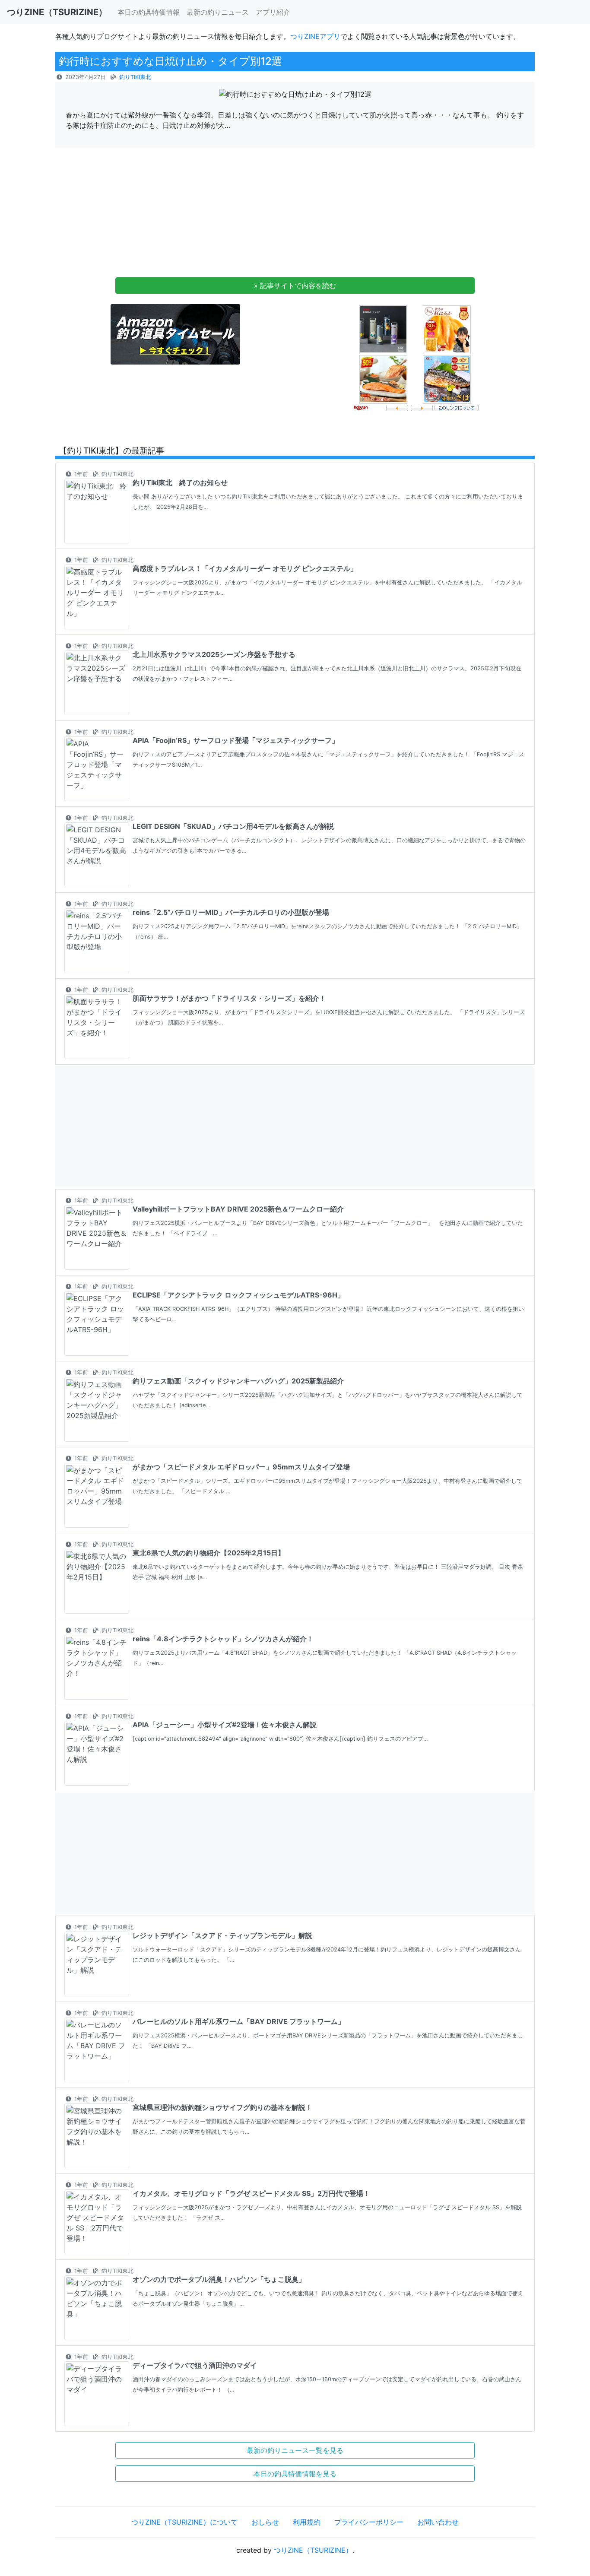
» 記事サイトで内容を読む (295, 286)
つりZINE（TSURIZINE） (313, 2550)
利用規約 (307, 2522)
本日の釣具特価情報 (149, 12)
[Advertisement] (295, 215)
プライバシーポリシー (369, 2522)
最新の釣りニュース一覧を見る (295, 2450)
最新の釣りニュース (218, 12)
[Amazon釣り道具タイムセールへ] (175, 334)
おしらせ (265, 2522)
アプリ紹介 (273, 12)
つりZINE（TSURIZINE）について (184, 2522)
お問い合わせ (438, 2522)
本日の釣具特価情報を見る (295, 2474)
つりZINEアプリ (315, 36)
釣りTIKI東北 (135, 77)
